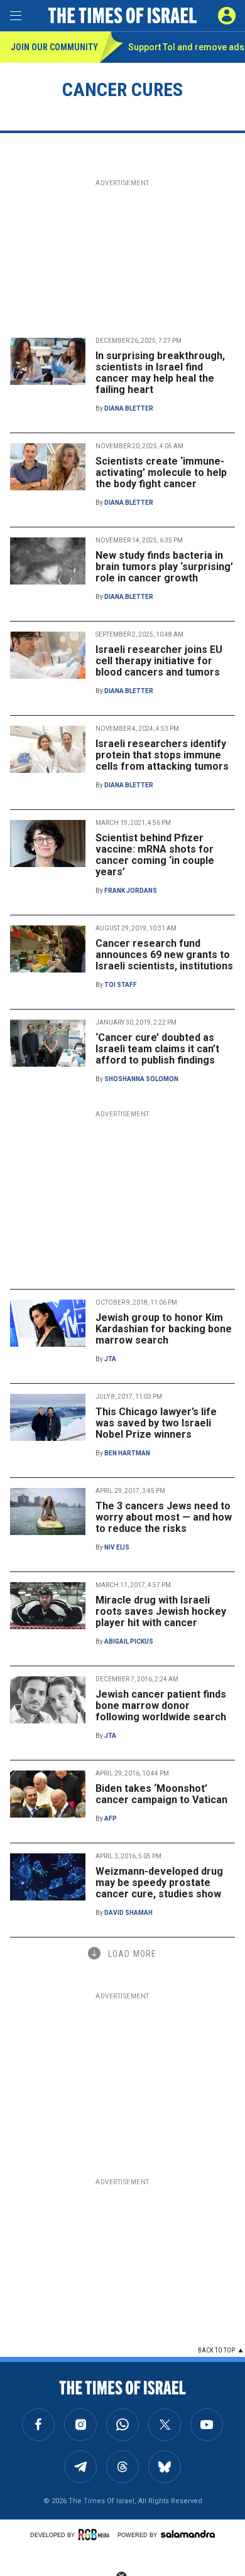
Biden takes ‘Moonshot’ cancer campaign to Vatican (161, 1794)
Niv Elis (117, 1547)
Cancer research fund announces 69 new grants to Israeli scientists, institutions (164, 955)
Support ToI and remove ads (186, 47)
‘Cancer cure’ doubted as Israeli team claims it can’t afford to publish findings (157, 1049)
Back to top (216, 2350)
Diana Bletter (129, 408)
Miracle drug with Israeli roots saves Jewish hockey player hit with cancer (161, 1611)
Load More (132, 1954)
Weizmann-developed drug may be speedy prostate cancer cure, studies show (159, 1883)
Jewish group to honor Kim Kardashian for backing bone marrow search (164, 1329)
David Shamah (128, 1913)
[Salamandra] (188, 2534)
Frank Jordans (131, 891)
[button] (227, 16)
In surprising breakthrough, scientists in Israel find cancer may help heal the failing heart (160, 373)
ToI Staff (121, 985)
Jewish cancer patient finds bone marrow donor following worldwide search (161, 1706)
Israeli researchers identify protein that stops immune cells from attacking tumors (162, 755)
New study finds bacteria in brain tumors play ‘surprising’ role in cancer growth (164, 567)
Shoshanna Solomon (141, 1079)
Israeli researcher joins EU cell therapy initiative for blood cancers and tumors (159, 661)
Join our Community (54, 47)
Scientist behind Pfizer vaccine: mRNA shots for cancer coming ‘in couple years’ (155, 855)
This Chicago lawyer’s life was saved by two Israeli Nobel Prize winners (156, 1423)
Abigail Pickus (129, 1641)
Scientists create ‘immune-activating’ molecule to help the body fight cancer (161, 472)
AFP (111, 1819)
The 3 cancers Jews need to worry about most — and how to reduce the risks (164, 1517)
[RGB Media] (96, 2535)
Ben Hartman (127, 1453)
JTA (110, 1359)
